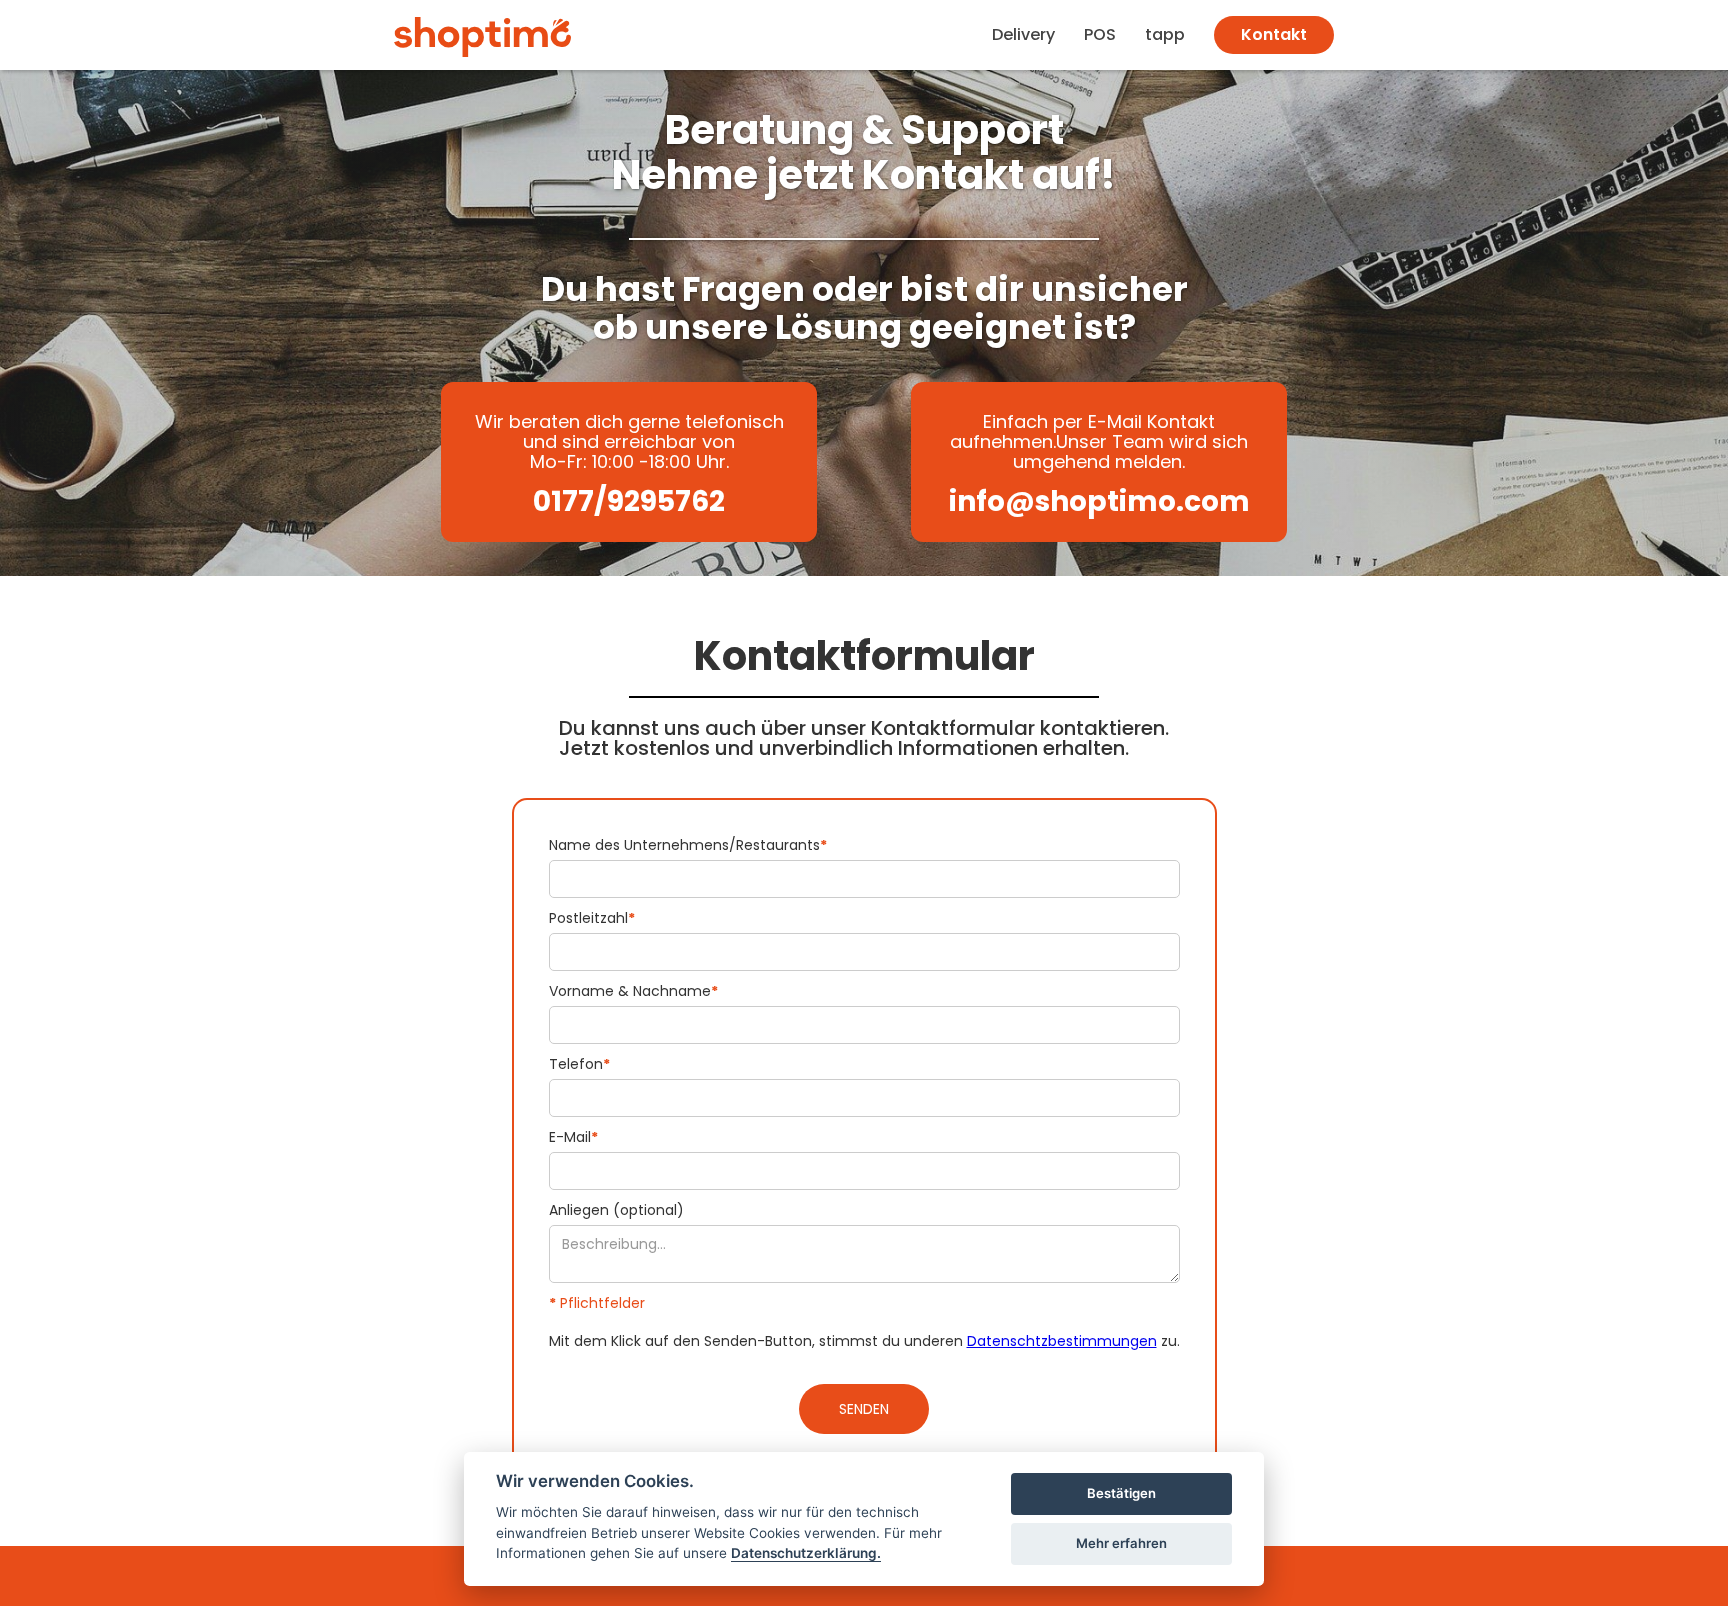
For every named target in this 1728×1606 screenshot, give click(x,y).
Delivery (1023, 34)
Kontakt (1274, 34)
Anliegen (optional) (616, 1210)
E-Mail (573, 1137)
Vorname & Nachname (633, 991)
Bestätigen (1121, 1493)
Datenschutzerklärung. (806, 1553)
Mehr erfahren (1121, 1543)
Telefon (579, 1064)
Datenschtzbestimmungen (1062, 1341)
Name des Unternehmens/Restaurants (688, 845)
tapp (1165, 34)
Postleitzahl (592, 918)
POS (1100, 34)
